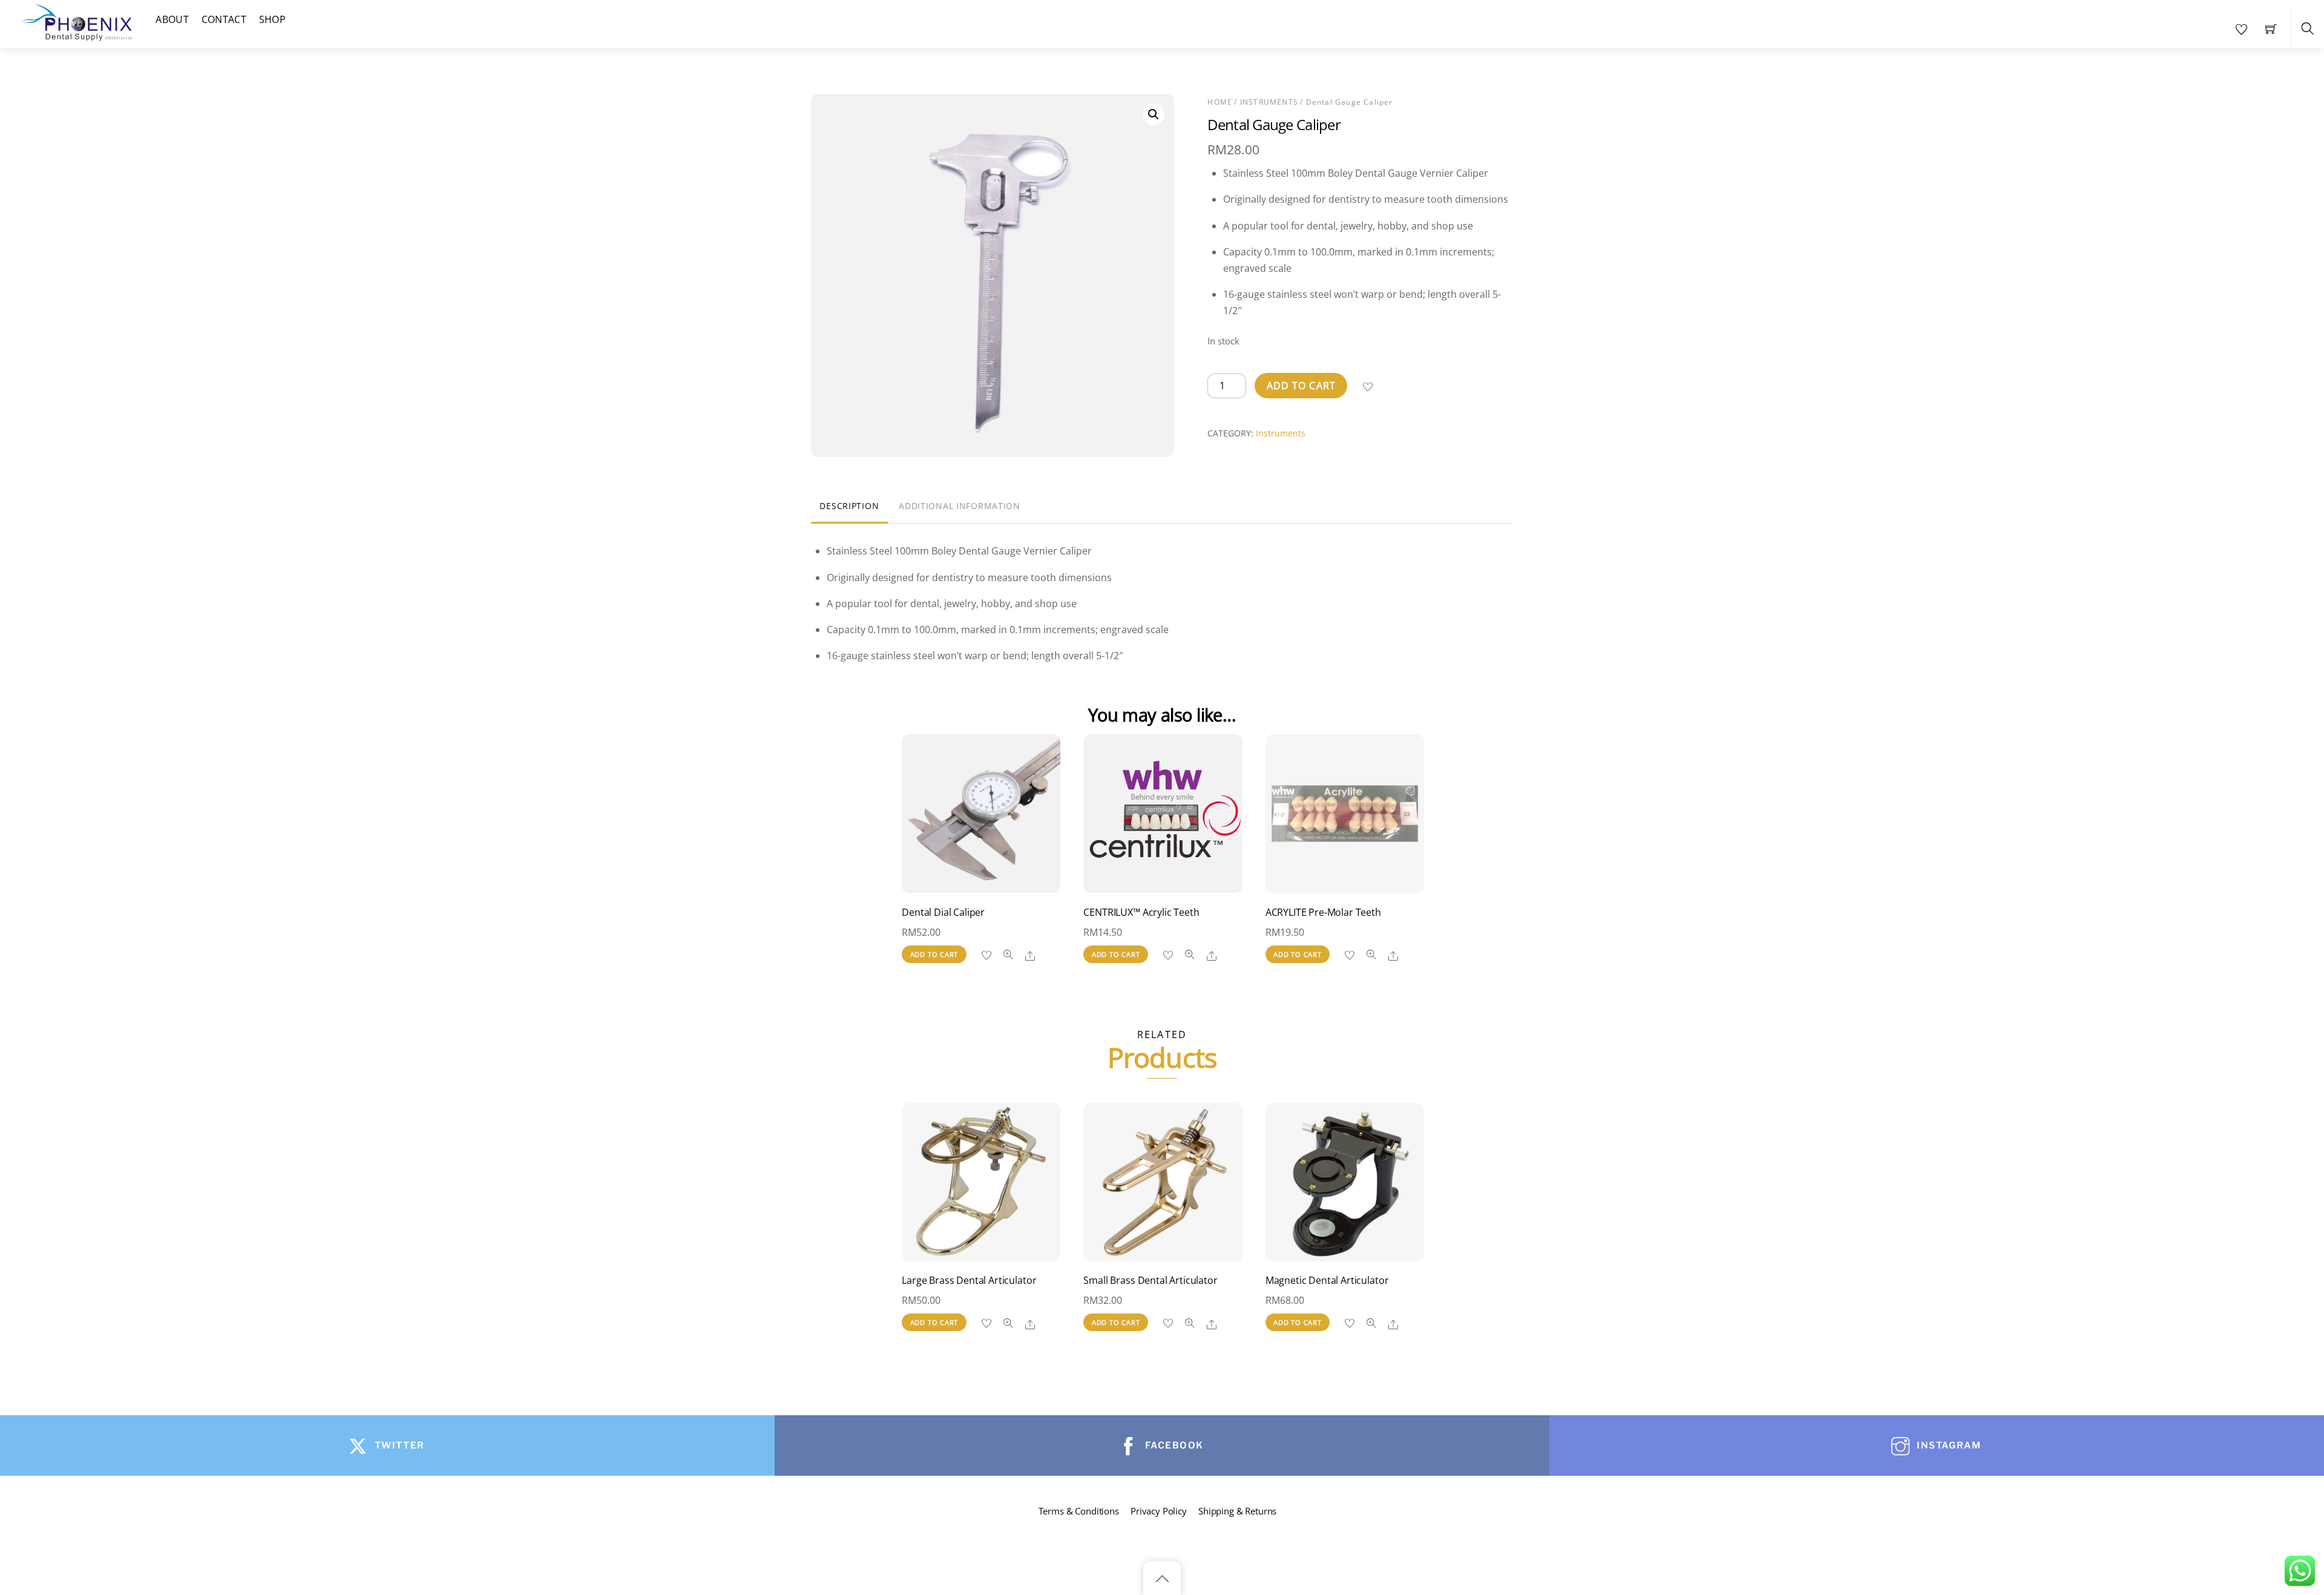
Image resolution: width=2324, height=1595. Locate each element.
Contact (224, 19)
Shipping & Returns (1237, 1511)
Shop (272, 19)
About (172, 19)
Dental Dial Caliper (943, 912)
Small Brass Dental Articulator (1150, 1280)
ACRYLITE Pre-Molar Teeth (1323, 912)
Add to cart (1301, 386)
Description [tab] (849, 506)
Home (1220, 102)
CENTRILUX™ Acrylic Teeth (1141, 912)
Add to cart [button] (934, 954)
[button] (1154, 114)
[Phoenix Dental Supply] (77, 21)
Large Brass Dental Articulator (969, 1280)
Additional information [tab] (960, 506)
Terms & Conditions (1079, 1511)
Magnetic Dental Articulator (1327, 1280)
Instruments (1269, 102)
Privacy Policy (1159, 1511)
